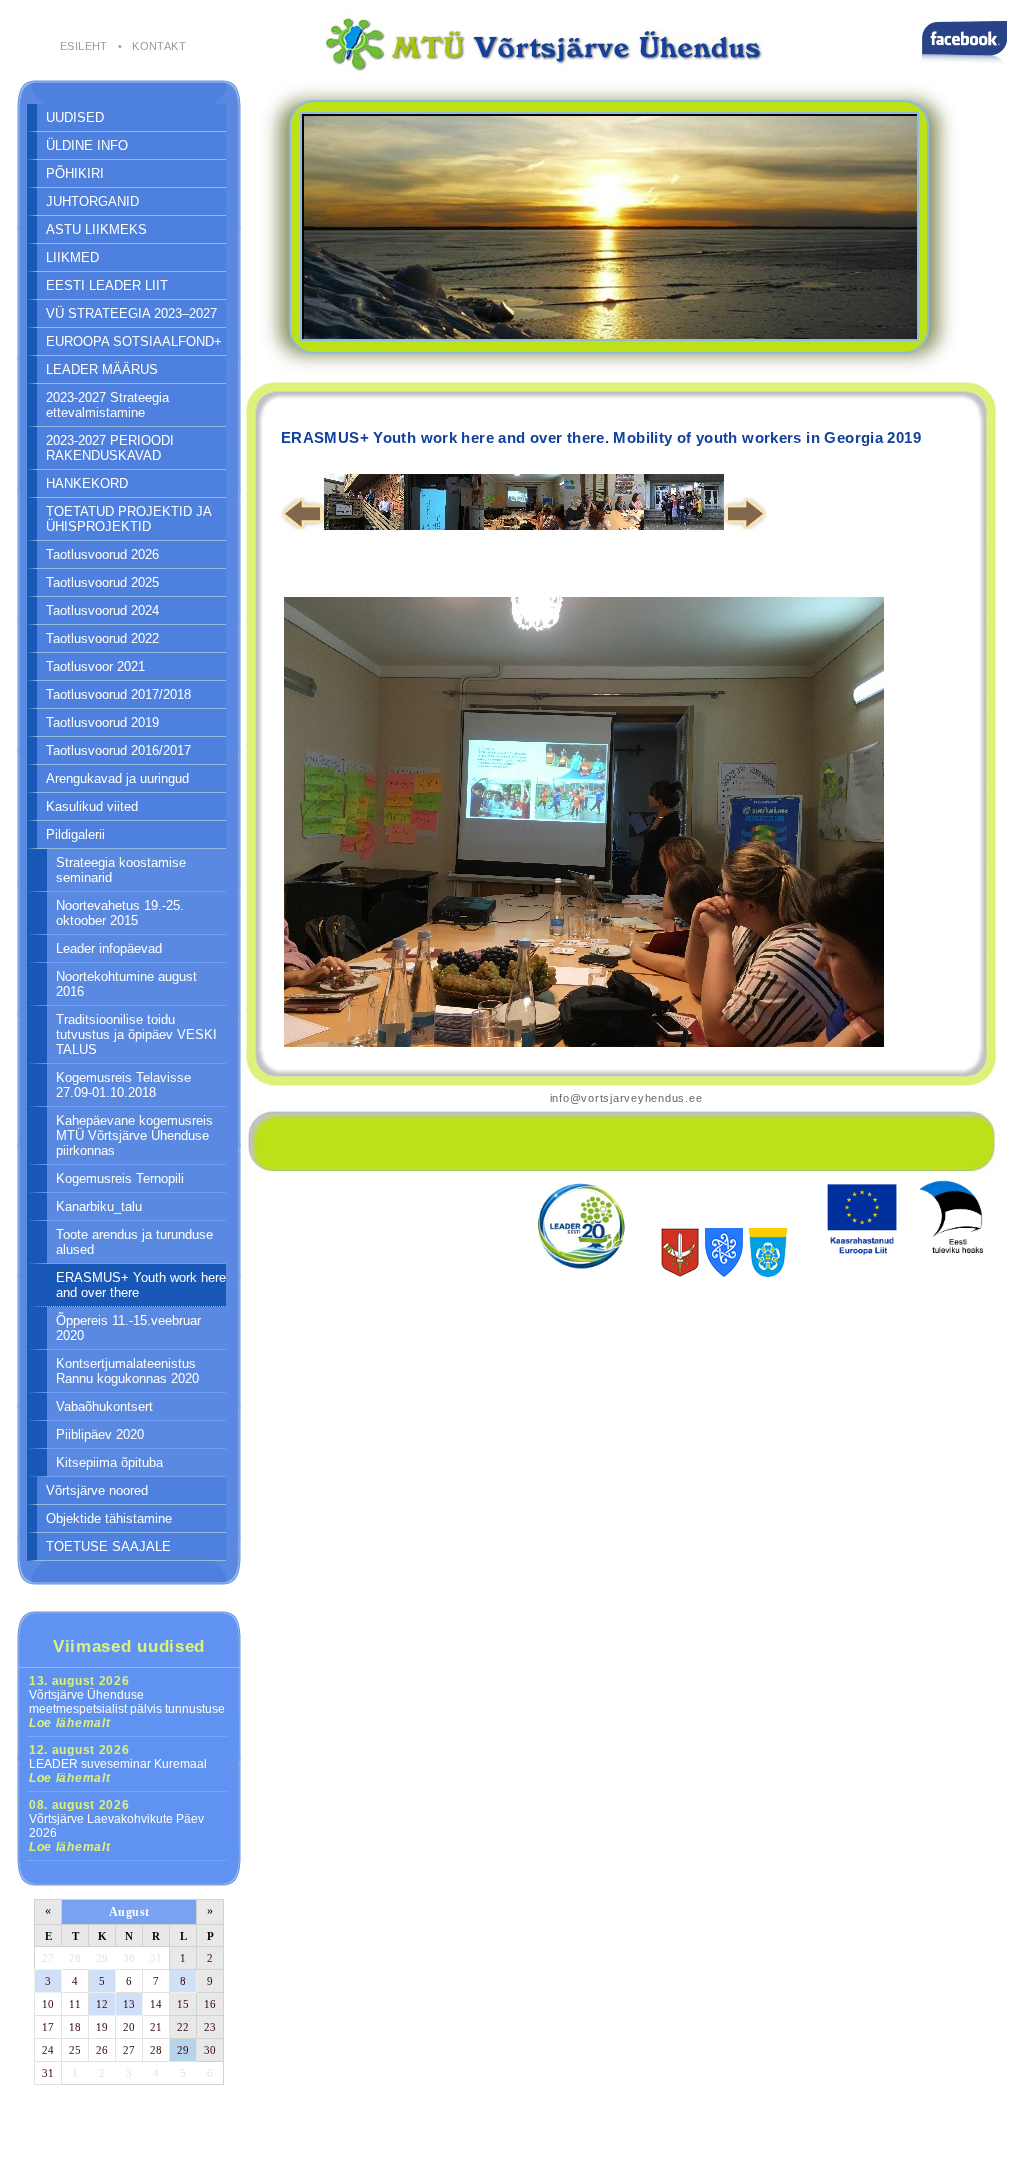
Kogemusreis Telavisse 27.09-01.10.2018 (123, 1085)
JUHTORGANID (92, 201)
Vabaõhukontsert (104, 1406)
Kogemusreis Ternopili (120, 1178)
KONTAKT (159, 46)
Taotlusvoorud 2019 (102, 722)
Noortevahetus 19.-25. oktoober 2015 (120, 913)
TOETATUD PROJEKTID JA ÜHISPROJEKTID (129, 519)
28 (75, 1958)
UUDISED (75, 117)
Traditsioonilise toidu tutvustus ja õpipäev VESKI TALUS (136, 1034)
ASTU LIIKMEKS (96, 229)
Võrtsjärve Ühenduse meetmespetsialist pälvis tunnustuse (127, 1702)
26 (102, 2050)
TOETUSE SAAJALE (108, 1546)
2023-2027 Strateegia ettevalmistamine (107, 405)
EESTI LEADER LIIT (107, 285)
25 (75, 2050)
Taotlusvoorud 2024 (102, 610)
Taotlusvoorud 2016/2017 (118, 750)
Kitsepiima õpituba (109, 1462)
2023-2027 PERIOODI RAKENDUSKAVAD (110, 448)
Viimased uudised (129, 1646)
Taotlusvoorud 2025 (102, 582)
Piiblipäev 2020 (100, 1434)
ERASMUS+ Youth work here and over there (141, 1285)
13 (129, 2004)
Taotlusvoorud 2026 (102, 554)
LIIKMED (72, 257)
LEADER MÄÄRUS (102, 369)
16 (210, 2004)
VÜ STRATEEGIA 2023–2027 (131, 313)
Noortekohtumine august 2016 (126, 984)
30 (129, 1958)
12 (102, 2004)
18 (75, 2027)
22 (183, 2027)
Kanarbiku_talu (99, 1206)
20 (129, 2027)
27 (48, 1958)
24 (48, 2050)
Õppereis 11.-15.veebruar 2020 (128, 1328)
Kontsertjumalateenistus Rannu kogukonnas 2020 (127, 1371)
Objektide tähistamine (109, 1518)
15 (183, 2004)
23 (210, 2027)
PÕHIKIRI (75, 173)
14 (156, 2004)
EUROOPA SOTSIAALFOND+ (134, 341)
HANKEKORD (87, 483)
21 (156, 2027)
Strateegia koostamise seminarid (121, 870)
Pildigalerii (75, 834)
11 (75, 2004)
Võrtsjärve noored (97, 1490)
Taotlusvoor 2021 (95, 666)
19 (102, 2027)
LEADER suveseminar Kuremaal (118, 1764)
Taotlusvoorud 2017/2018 (118, 694)
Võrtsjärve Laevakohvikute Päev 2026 (116, 1826)
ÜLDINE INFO (87, 145)
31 (156, 1958)
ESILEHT (84, 46)
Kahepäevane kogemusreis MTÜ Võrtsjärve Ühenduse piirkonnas (134, 1135)
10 (48, 2004)
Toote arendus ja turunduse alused (134, 1242)
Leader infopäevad (109, 948)
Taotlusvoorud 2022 (102, 638)
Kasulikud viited (92, 806)
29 (102, 1958)
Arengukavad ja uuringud (117, 778)
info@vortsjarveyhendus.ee (626, 1098)
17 (48, 2027)
